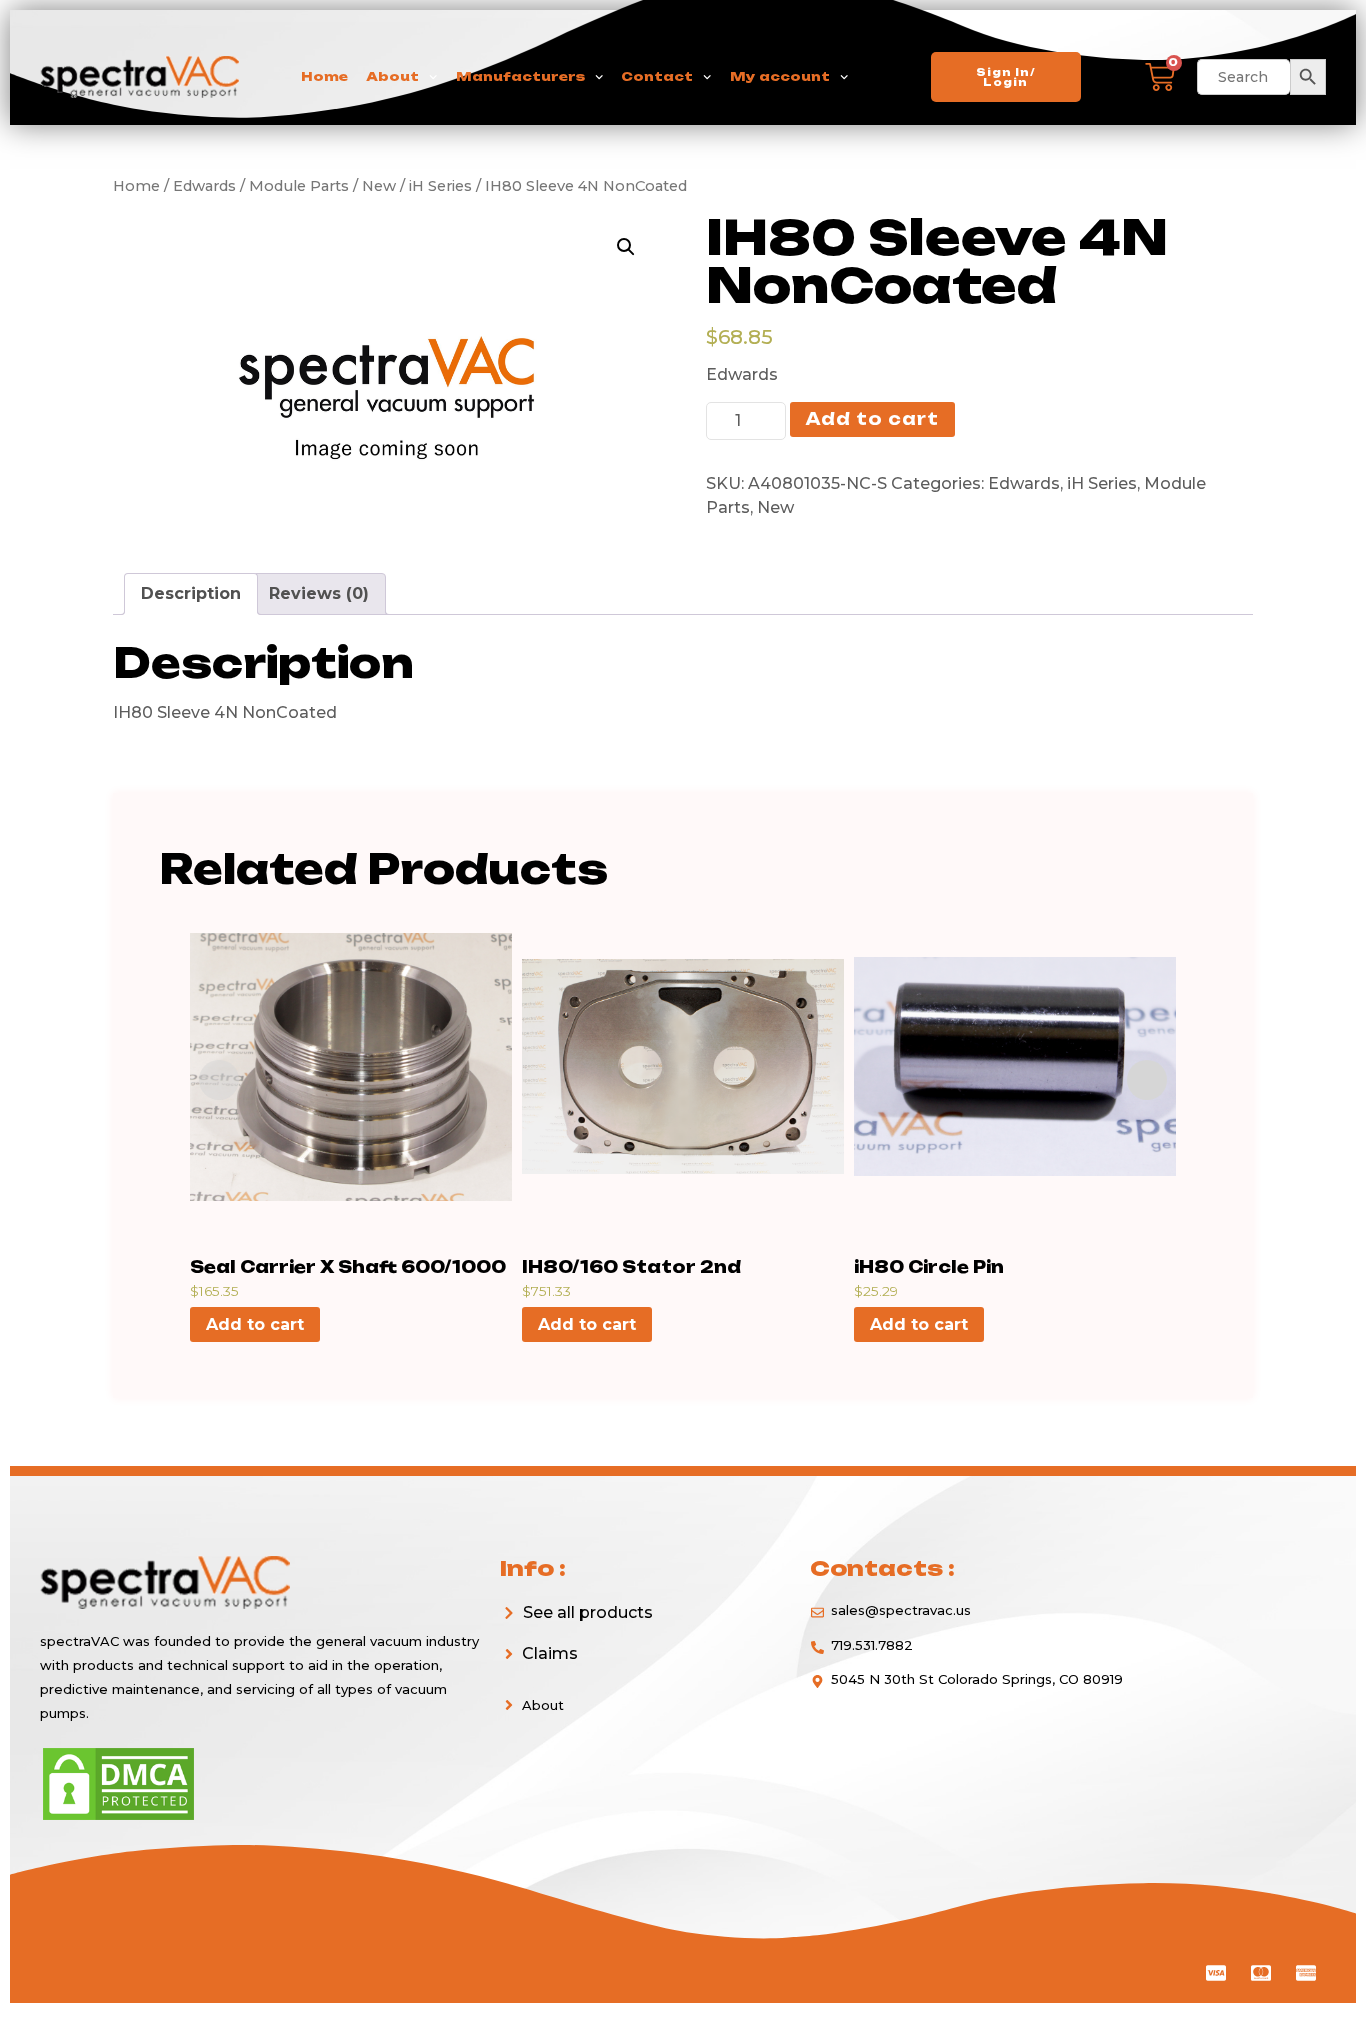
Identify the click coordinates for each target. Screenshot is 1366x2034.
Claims (550, 1653)
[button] (640, 1654)
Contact (657, 77)
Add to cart (872, 419)
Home (324, 77)
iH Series (1102, 483)
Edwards (1024, 483)
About (392, 77)
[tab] (191, 594)
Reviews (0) (319, 593)
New (775, 507)
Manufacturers (520, 77)
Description (191, 593)
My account (780, 77)
